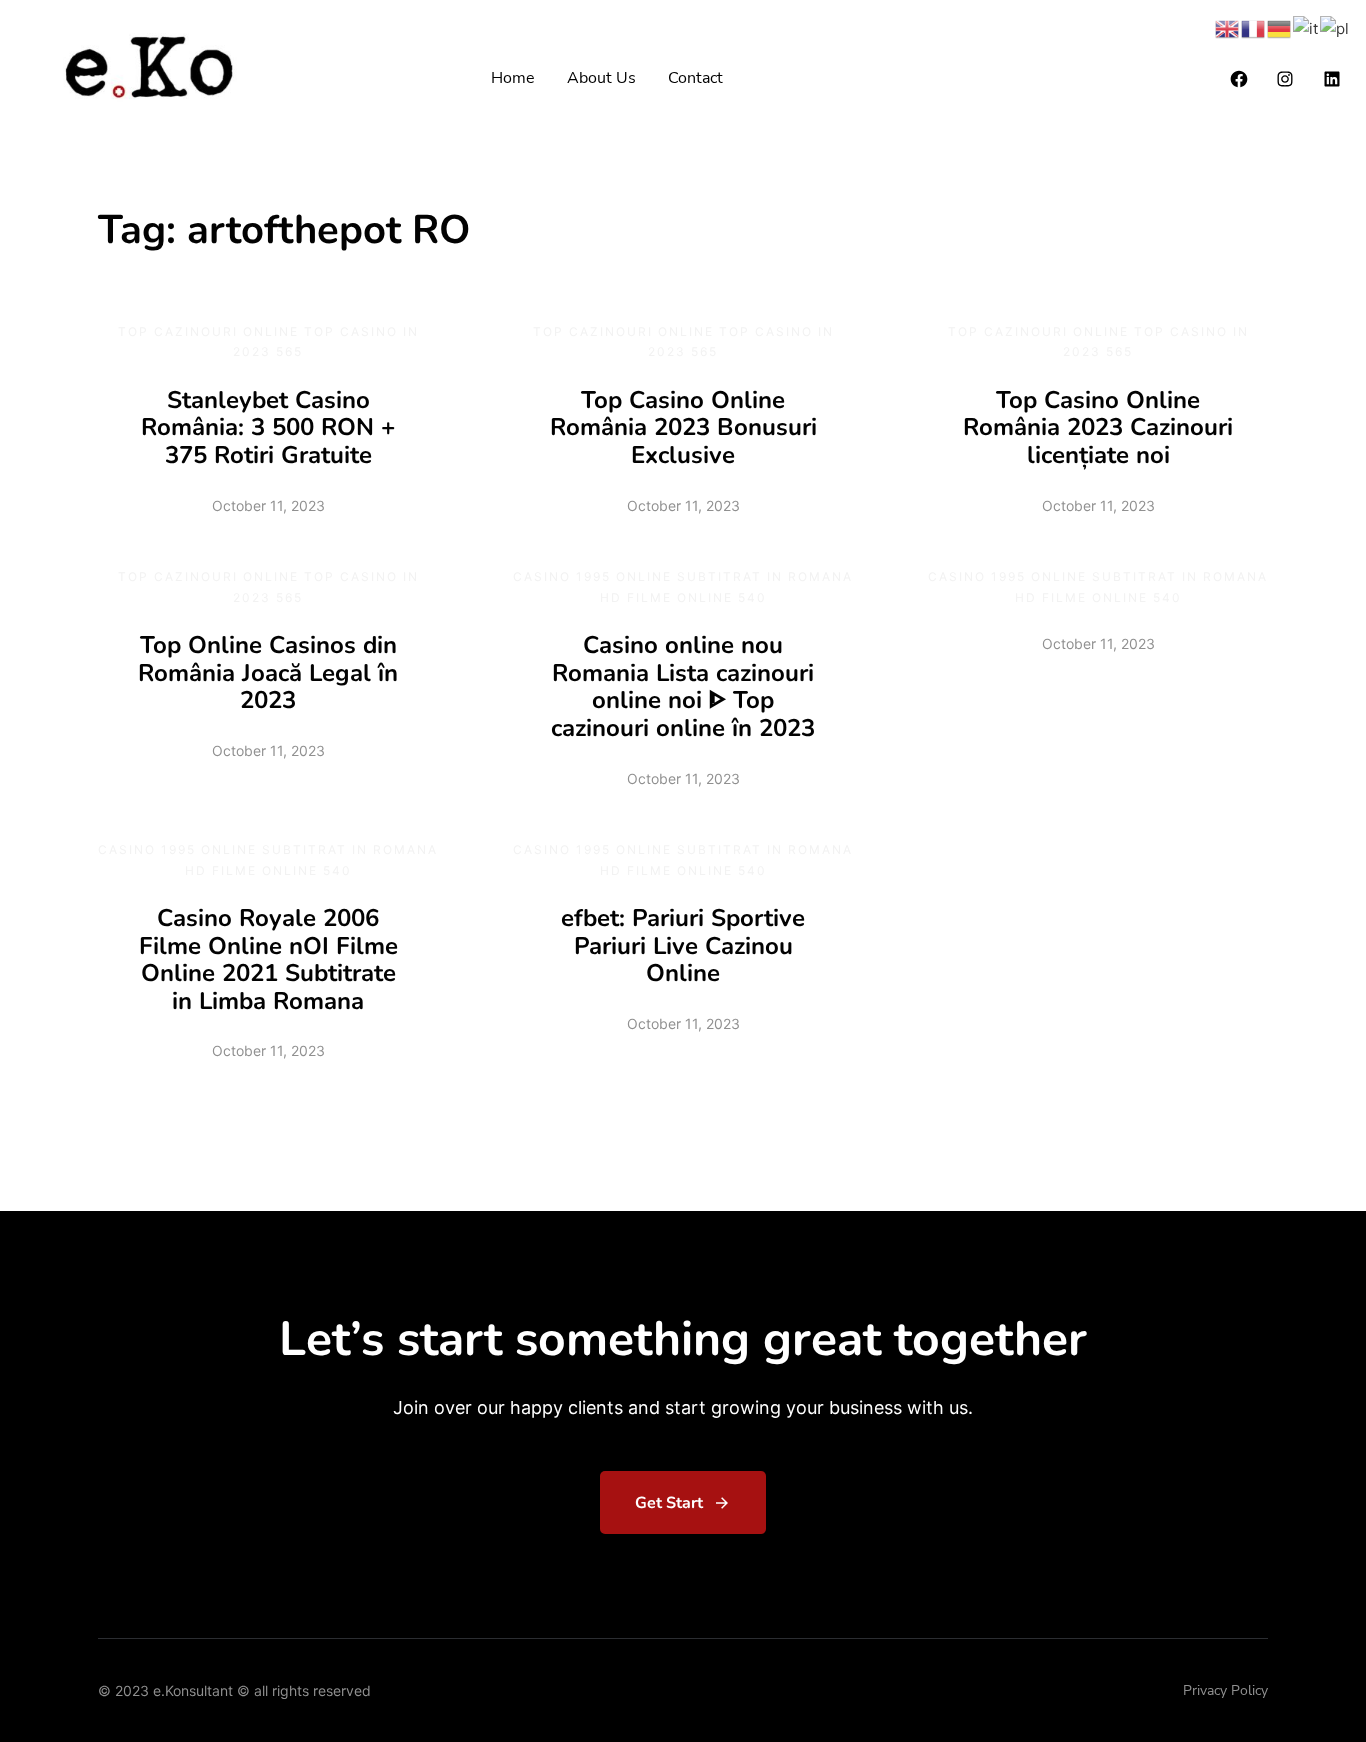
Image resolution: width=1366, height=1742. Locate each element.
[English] (1228, 27)
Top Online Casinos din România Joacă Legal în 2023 (268, 672)
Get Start (669, 1503)
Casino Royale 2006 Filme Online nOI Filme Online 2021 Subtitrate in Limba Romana (268, 959)
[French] (1254, 27)
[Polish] (1335, 27)
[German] (1280, 27)
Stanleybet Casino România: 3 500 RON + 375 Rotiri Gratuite (268, 427)
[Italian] (1306, 27)
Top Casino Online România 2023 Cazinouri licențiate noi (1098, 427)
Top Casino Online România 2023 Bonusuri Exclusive (683, 427)
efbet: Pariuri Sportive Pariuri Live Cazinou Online (683, 945)
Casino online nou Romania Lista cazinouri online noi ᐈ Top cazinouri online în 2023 (683, 686)
